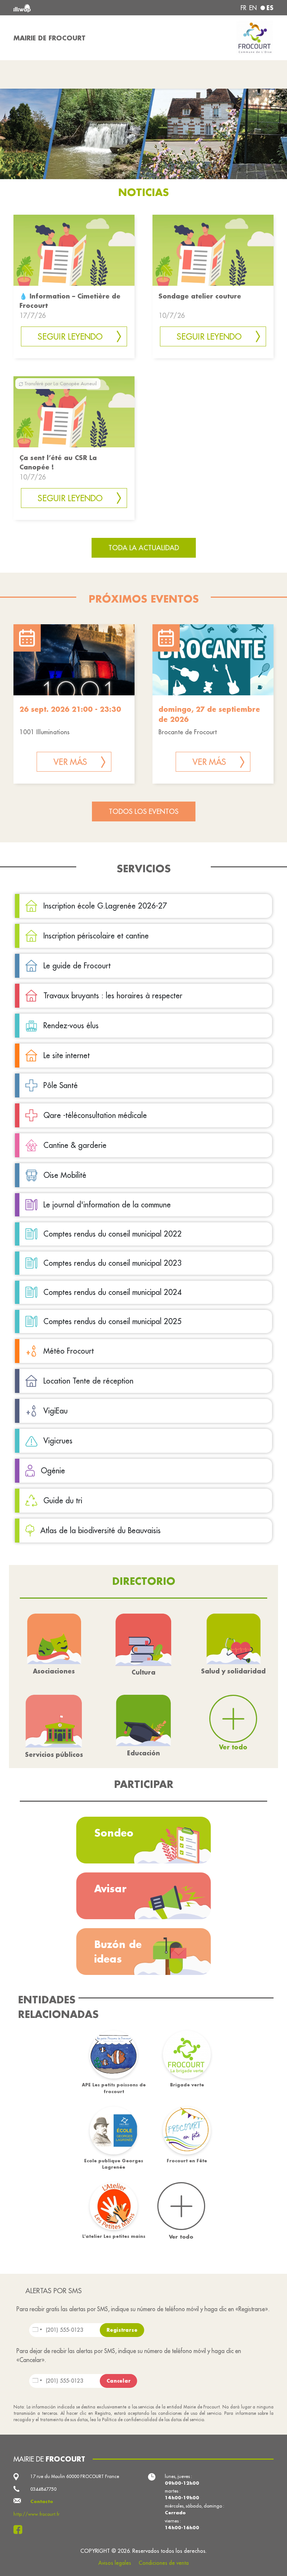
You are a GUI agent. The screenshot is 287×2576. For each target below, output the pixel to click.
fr (243, 8)
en (253, 8)
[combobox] (117, 2330)
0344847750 (43, 2489)
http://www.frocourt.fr (36, 2514)
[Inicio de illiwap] (65, 8)
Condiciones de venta (164, 2563)
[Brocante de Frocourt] (213, 660)
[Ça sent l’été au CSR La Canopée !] (74, 411)
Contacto (42, 2501)
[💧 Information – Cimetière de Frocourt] (74, 250)
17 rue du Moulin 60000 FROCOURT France (75, 2476)
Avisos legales (115, 2563)
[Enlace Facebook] (20, 2530)
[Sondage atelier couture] (213, 250)
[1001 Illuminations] (74, 660)
